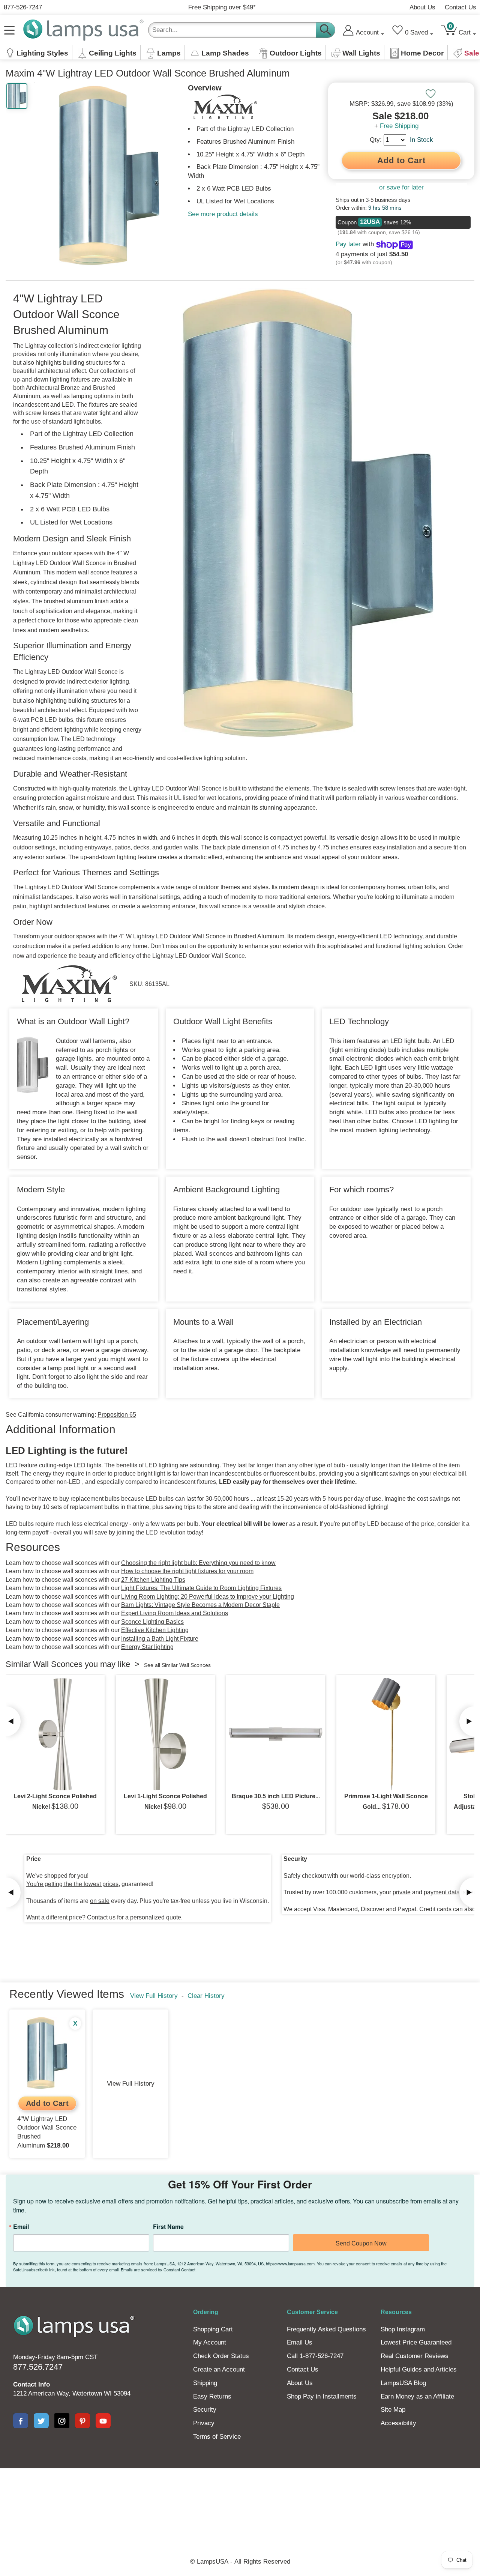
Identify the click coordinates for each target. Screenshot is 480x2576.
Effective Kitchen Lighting (155, 1630)
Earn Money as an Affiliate (417, 2396)
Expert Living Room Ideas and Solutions (175, 1613)
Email (21, 2227)
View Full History (154, 1996)
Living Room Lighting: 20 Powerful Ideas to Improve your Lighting (208, 1597)
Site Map (393, 2410)
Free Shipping (399, 126)
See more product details (223, 214)
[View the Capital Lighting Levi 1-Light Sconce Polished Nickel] (165, 1734)
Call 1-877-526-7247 (315, 2356)
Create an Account (219, 2369)
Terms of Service (217, 2437)
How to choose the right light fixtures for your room (187, 1571)
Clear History (206, 1996)
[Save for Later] (430, 94)
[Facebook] (21, 2421)
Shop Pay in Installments (322, 2396)
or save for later (401, 187)
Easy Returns (212, 2396)
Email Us (300, 2342)
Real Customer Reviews (415, 2356)
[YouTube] (103, 2421)
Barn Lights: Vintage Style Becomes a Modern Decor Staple (200, 1605)
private (402, 1892)
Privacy (204, 2423)
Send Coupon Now (361, 2243)
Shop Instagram (403, 2329)
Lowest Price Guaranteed (416, 2342)
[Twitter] (41, 2421)
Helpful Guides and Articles (419, 2369)
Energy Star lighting (147, 1647)
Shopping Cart (213, 2329)
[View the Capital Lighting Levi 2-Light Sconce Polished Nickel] (55, 1734)
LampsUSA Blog (403, 2383)
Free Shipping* (222, 7)
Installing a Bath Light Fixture (160, 1639)
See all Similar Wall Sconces (177, 1665)
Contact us (101, 1917)
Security (205, 2410)
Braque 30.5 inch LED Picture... (276, 1796)
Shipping (205, 2383)
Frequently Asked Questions (326, 2329)
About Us (422, 7)
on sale (100, 1901)
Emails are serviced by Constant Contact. (159, 2269)
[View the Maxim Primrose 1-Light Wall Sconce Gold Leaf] (386, 1734)
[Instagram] (62, 2421)
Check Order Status (221, 2356)
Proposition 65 (117, 1415)
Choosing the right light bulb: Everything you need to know (198, 1563)
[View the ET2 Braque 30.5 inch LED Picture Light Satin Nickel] (276, 1734)
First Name (168, 2227)
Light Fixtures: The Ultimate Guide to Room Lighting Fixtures (201, 1588)
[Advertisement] (240, 2494)
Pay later (348, 244)
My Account (210, 2342)
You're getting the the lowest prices (72, 1884)
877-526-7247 (23, 7)
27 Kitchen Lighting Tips (153, 1580)
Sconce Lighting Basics (152, 1622)
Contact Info (31, 2384)
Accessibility (398, 2423)
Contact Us (460, 7)
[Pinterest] (82, 2421)
